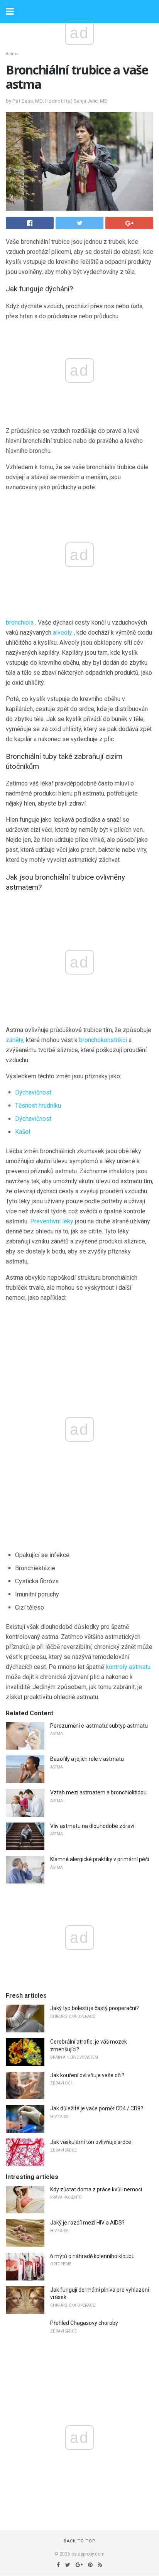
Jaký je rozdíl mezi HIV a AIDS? (87, 2223)
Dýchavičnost (33, 1092)
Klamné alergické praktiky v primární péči (100, 1859)
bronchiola (20, 622)
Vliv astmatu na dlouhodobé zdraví (92, 1826)
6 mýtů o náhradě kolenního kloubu (92, 2256)
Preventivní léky (52, 1221)
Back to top (80, 2541)
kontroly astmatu (128, 1667)
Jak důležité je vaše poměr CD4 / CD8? (97, 2108)
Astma (12, 54)
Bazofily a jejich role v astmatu (87, 1759)
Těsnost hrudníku (38, 1106)
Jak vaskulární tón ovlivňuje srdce (91, 2142)
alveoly (63, 633)
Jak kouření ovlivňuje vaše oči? (87, 2075)
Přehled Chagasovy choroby (84, 2323)
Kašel (23, 1132)
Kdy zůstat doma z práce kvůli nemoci (96, 2189)
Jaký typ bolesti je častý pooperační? (95, 2008)
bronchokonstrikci (103, 1040)
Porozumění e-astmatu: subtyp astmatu (99, 1726)
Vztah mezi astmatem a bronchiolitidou (98, 1792)
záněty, (15, 1040)
